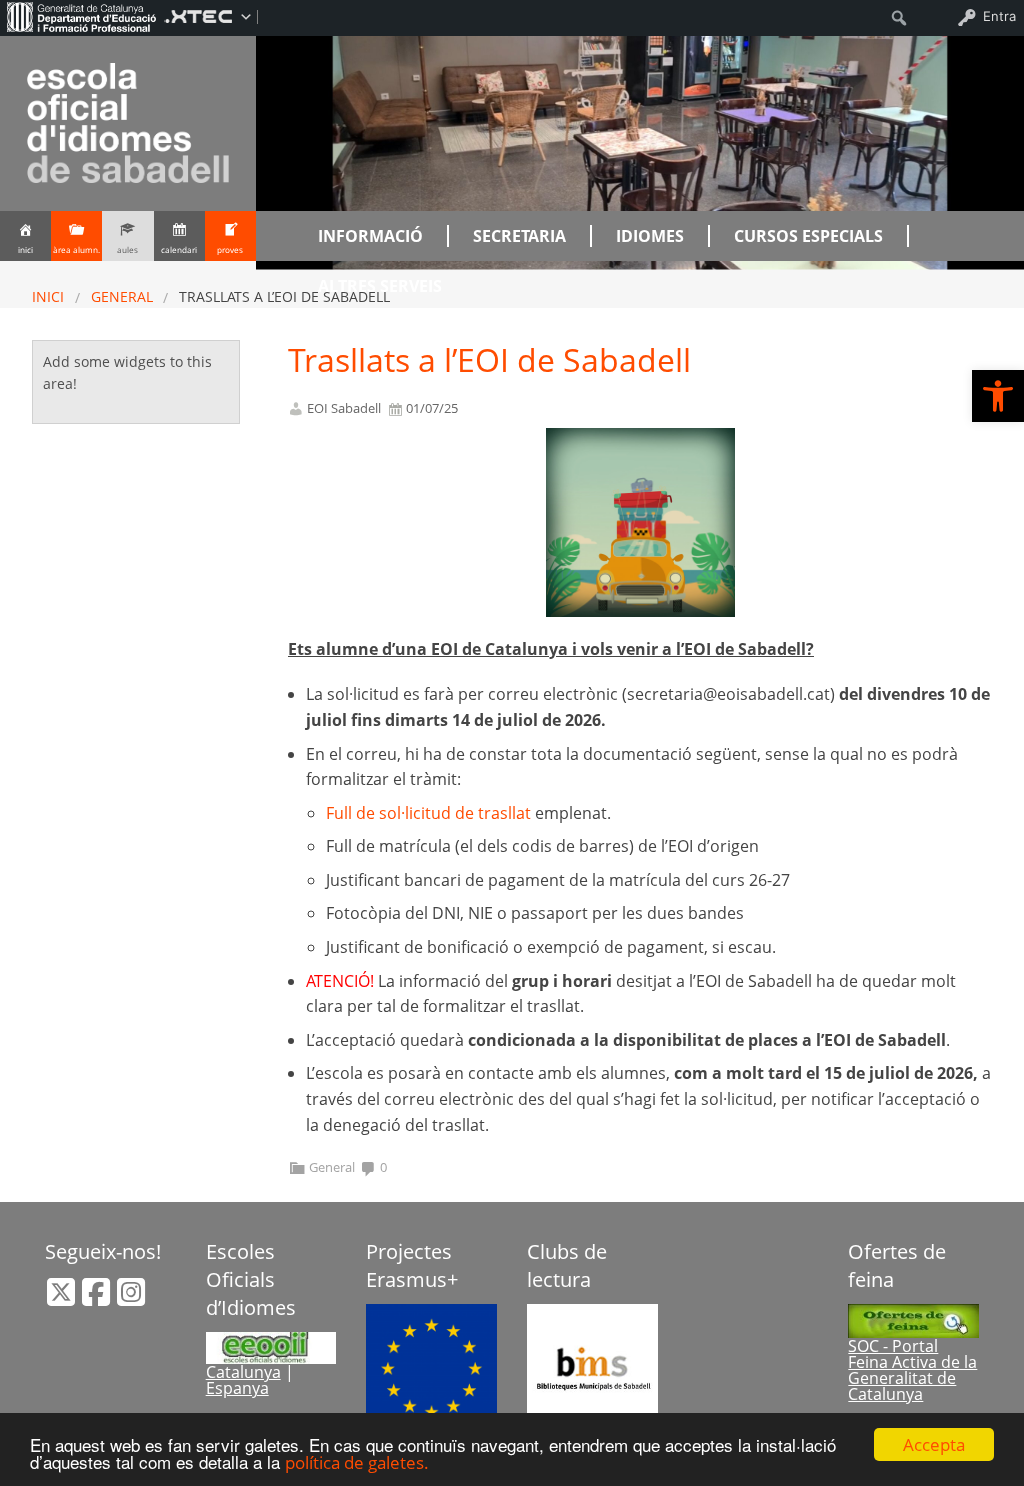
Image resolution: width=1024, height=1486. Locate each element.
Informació (370, 236)
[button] (998, 396)
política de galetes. (357, 1462)
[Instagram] (131, 1298)
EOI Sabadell (344, 408)
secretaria (519, 236)
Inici (48, 296)
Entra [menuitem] (999, 16)
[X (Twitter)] (63, 1298)
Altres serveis (380, 286)
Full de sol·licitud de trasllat (428, 813)
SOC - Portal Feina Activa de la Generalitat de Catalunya (912, 1370)
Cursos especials (808, 236)
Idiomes (650, 236)
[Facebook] (98, 1298)
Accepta (934, 1444)
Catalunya (243, 1372)
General (122, 296)
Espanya (237, 1388)
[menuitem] (82, 16)
